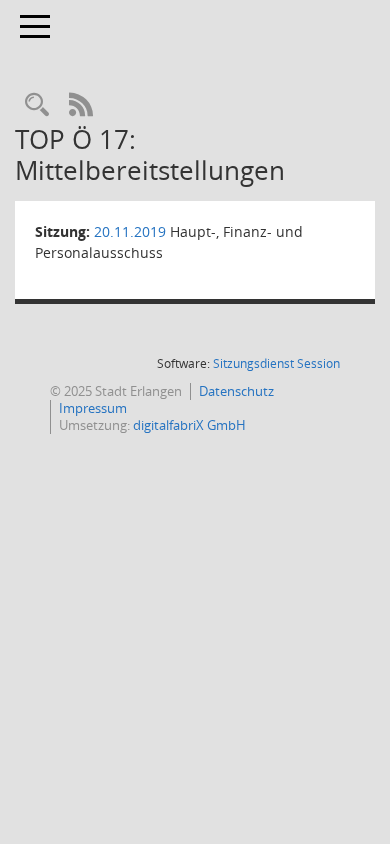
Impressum (93, 408)
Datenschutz (236, 391)
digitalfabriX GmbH (189, 425)
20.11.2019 (130, 231)
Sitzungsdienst (276, 363)
